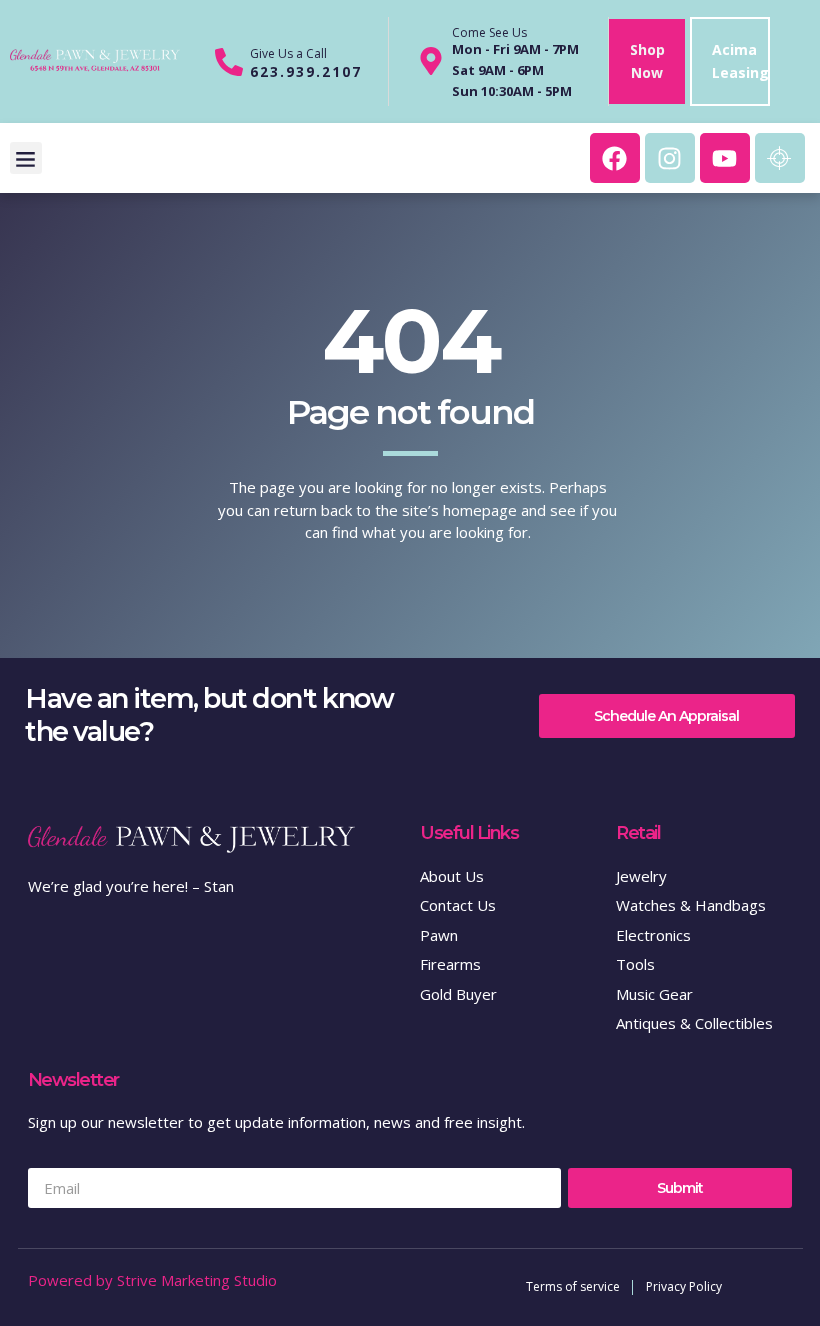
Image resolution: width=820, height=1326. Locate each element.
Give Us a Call (288, 53)
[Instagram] (670, 158)
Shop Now (647, 61)
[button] (26, 158)
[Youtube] (725, 158)
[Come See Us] (431, 61)
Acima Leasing (740, 61)
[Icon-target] (780, 158)
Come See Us (489, 32)
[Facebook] (615, 158)
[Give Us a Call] (229, 62)
